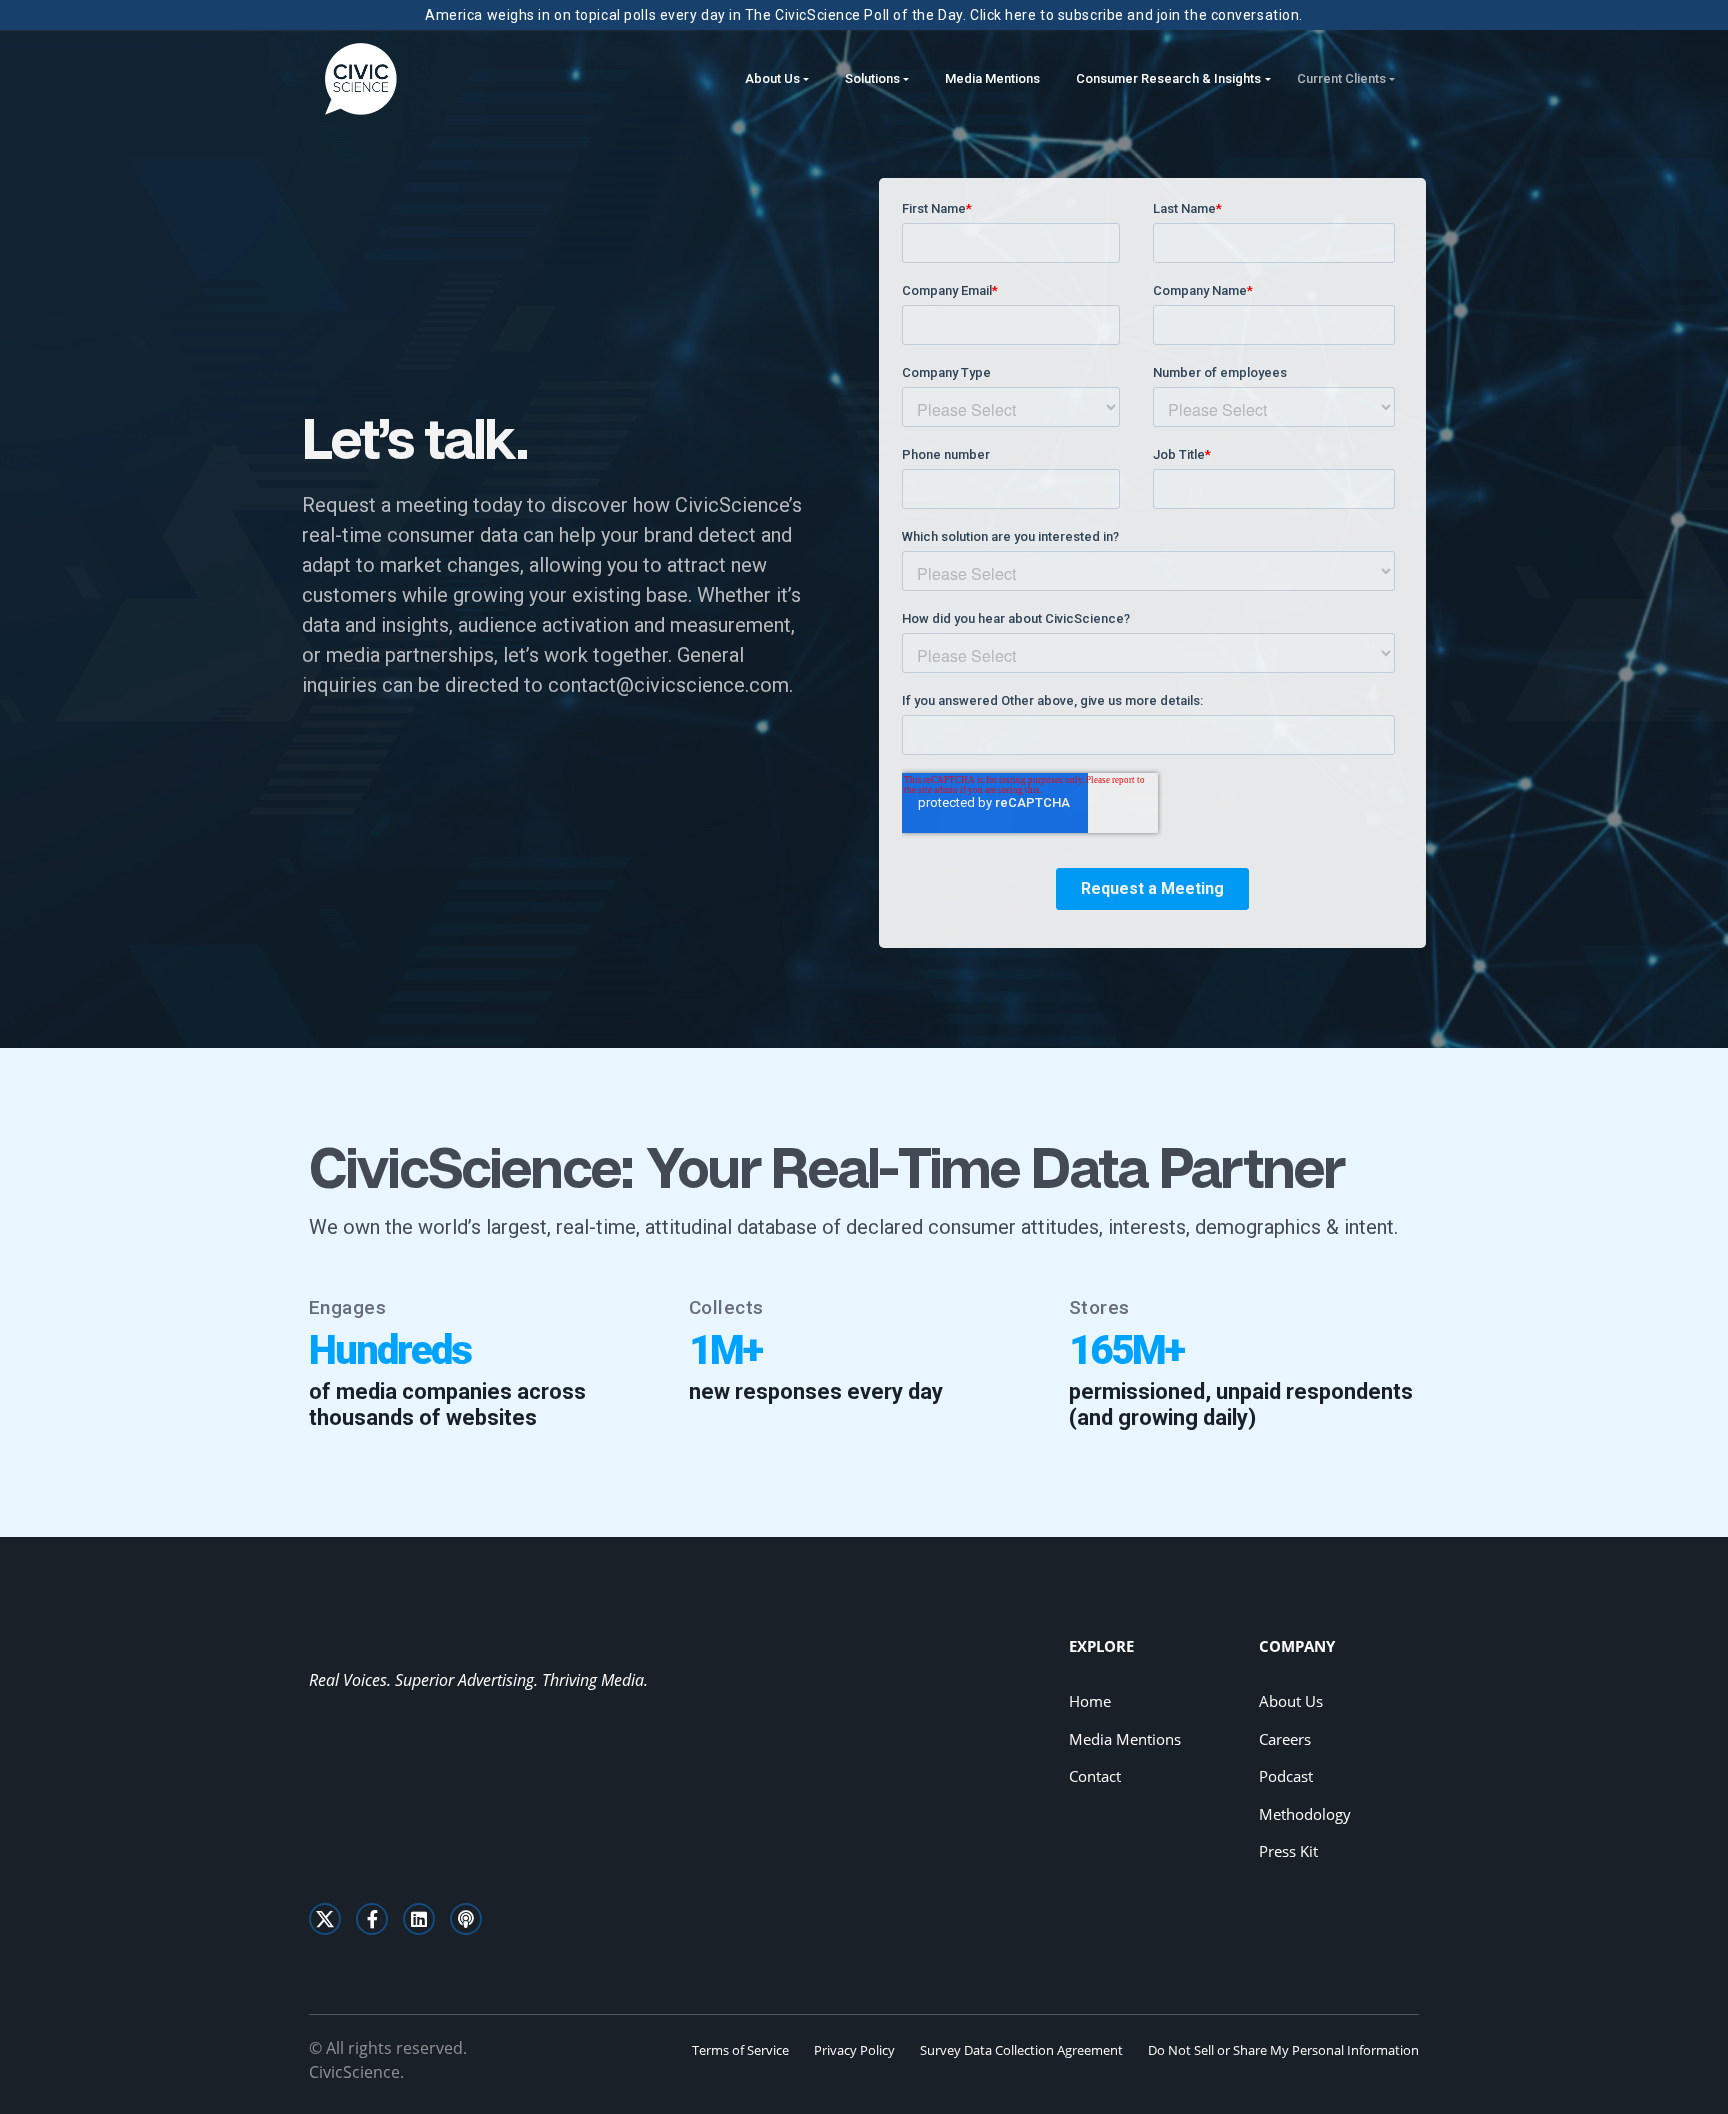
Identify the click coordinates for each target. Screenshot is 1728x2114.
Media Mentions (992, 78)
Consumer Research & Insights (1168, 78)
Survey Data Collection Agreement (1021, 2050)
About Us (772, 78)
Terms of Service (740, 2050)
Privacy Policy (854, 2050)
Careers (1285, 1739)
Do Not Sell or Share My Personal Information (1283, 2050)
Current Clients (1341, 78)
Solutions (872, 78)
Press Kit (1288, 1851)
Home (1090, 1701)
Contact (1095, 1776)
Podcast (1286, 1776)
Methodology (1305, 1814)
